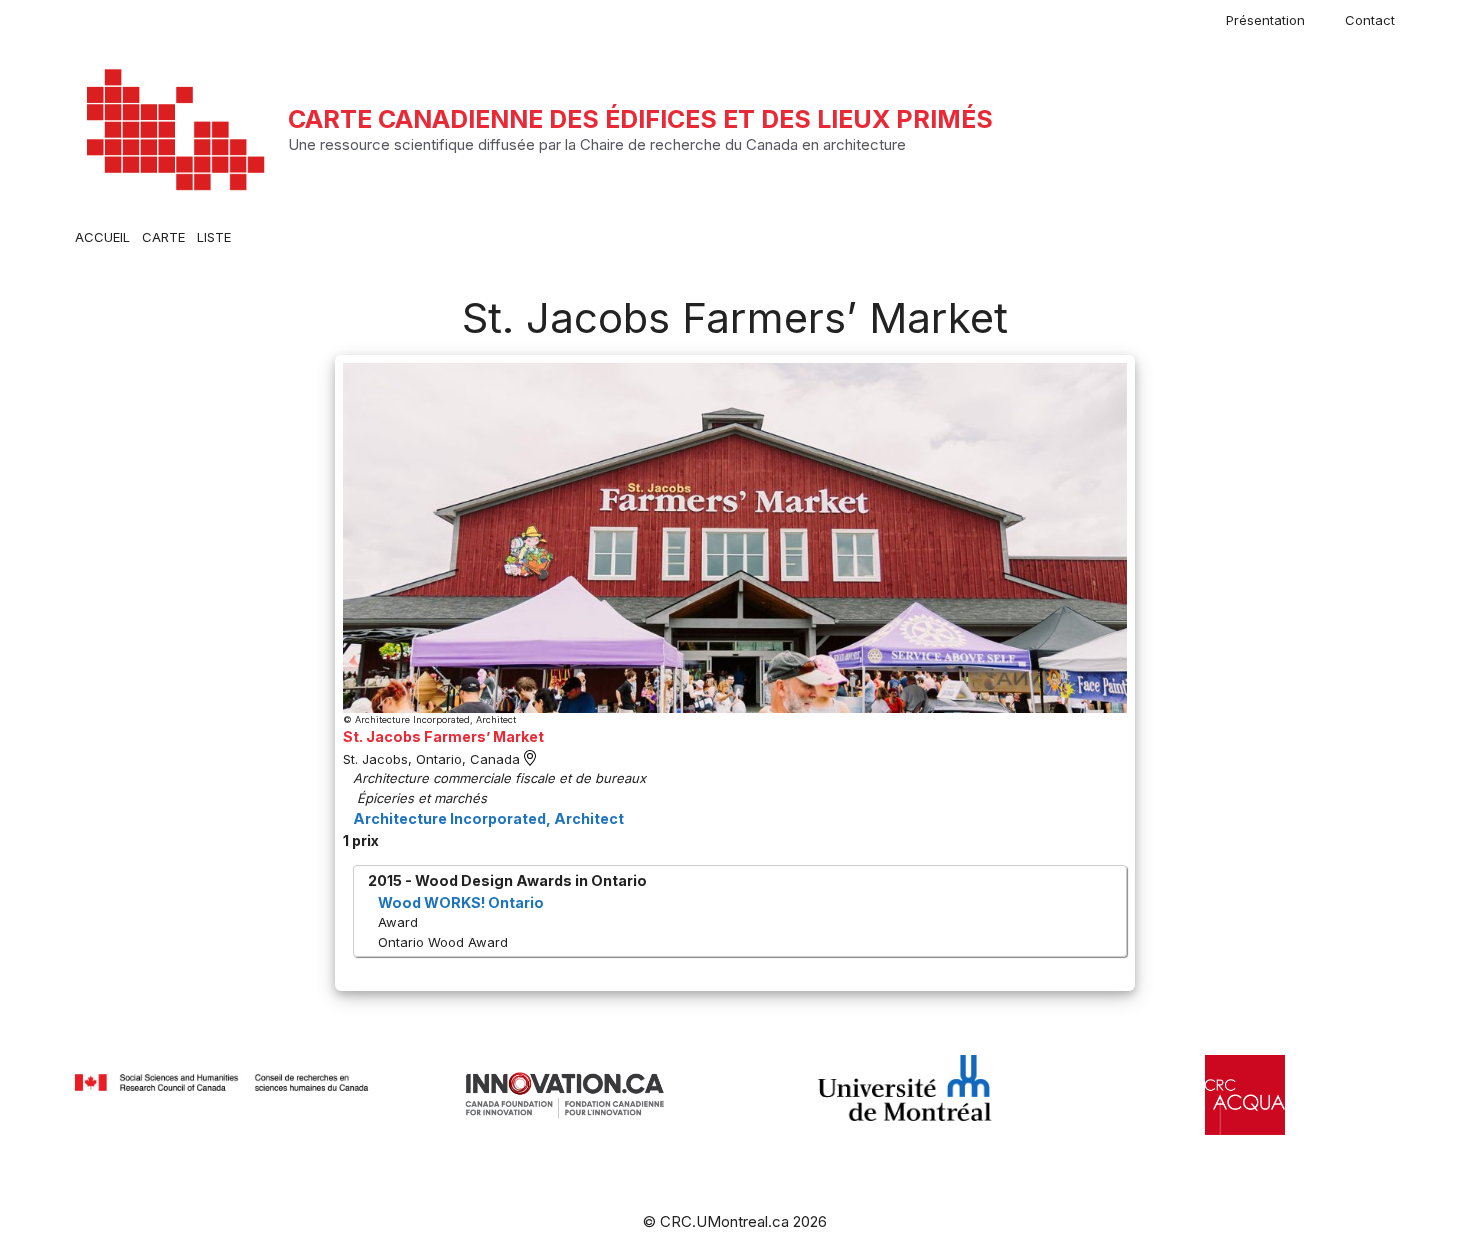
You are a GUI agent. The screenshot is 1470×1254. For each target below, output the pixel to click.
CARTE (163, 237)
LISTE (214, 237)
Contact (1370, 20)
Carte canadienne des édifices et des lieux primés (640, 119)
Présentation (1265, 20)
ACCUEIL (102, 237)
